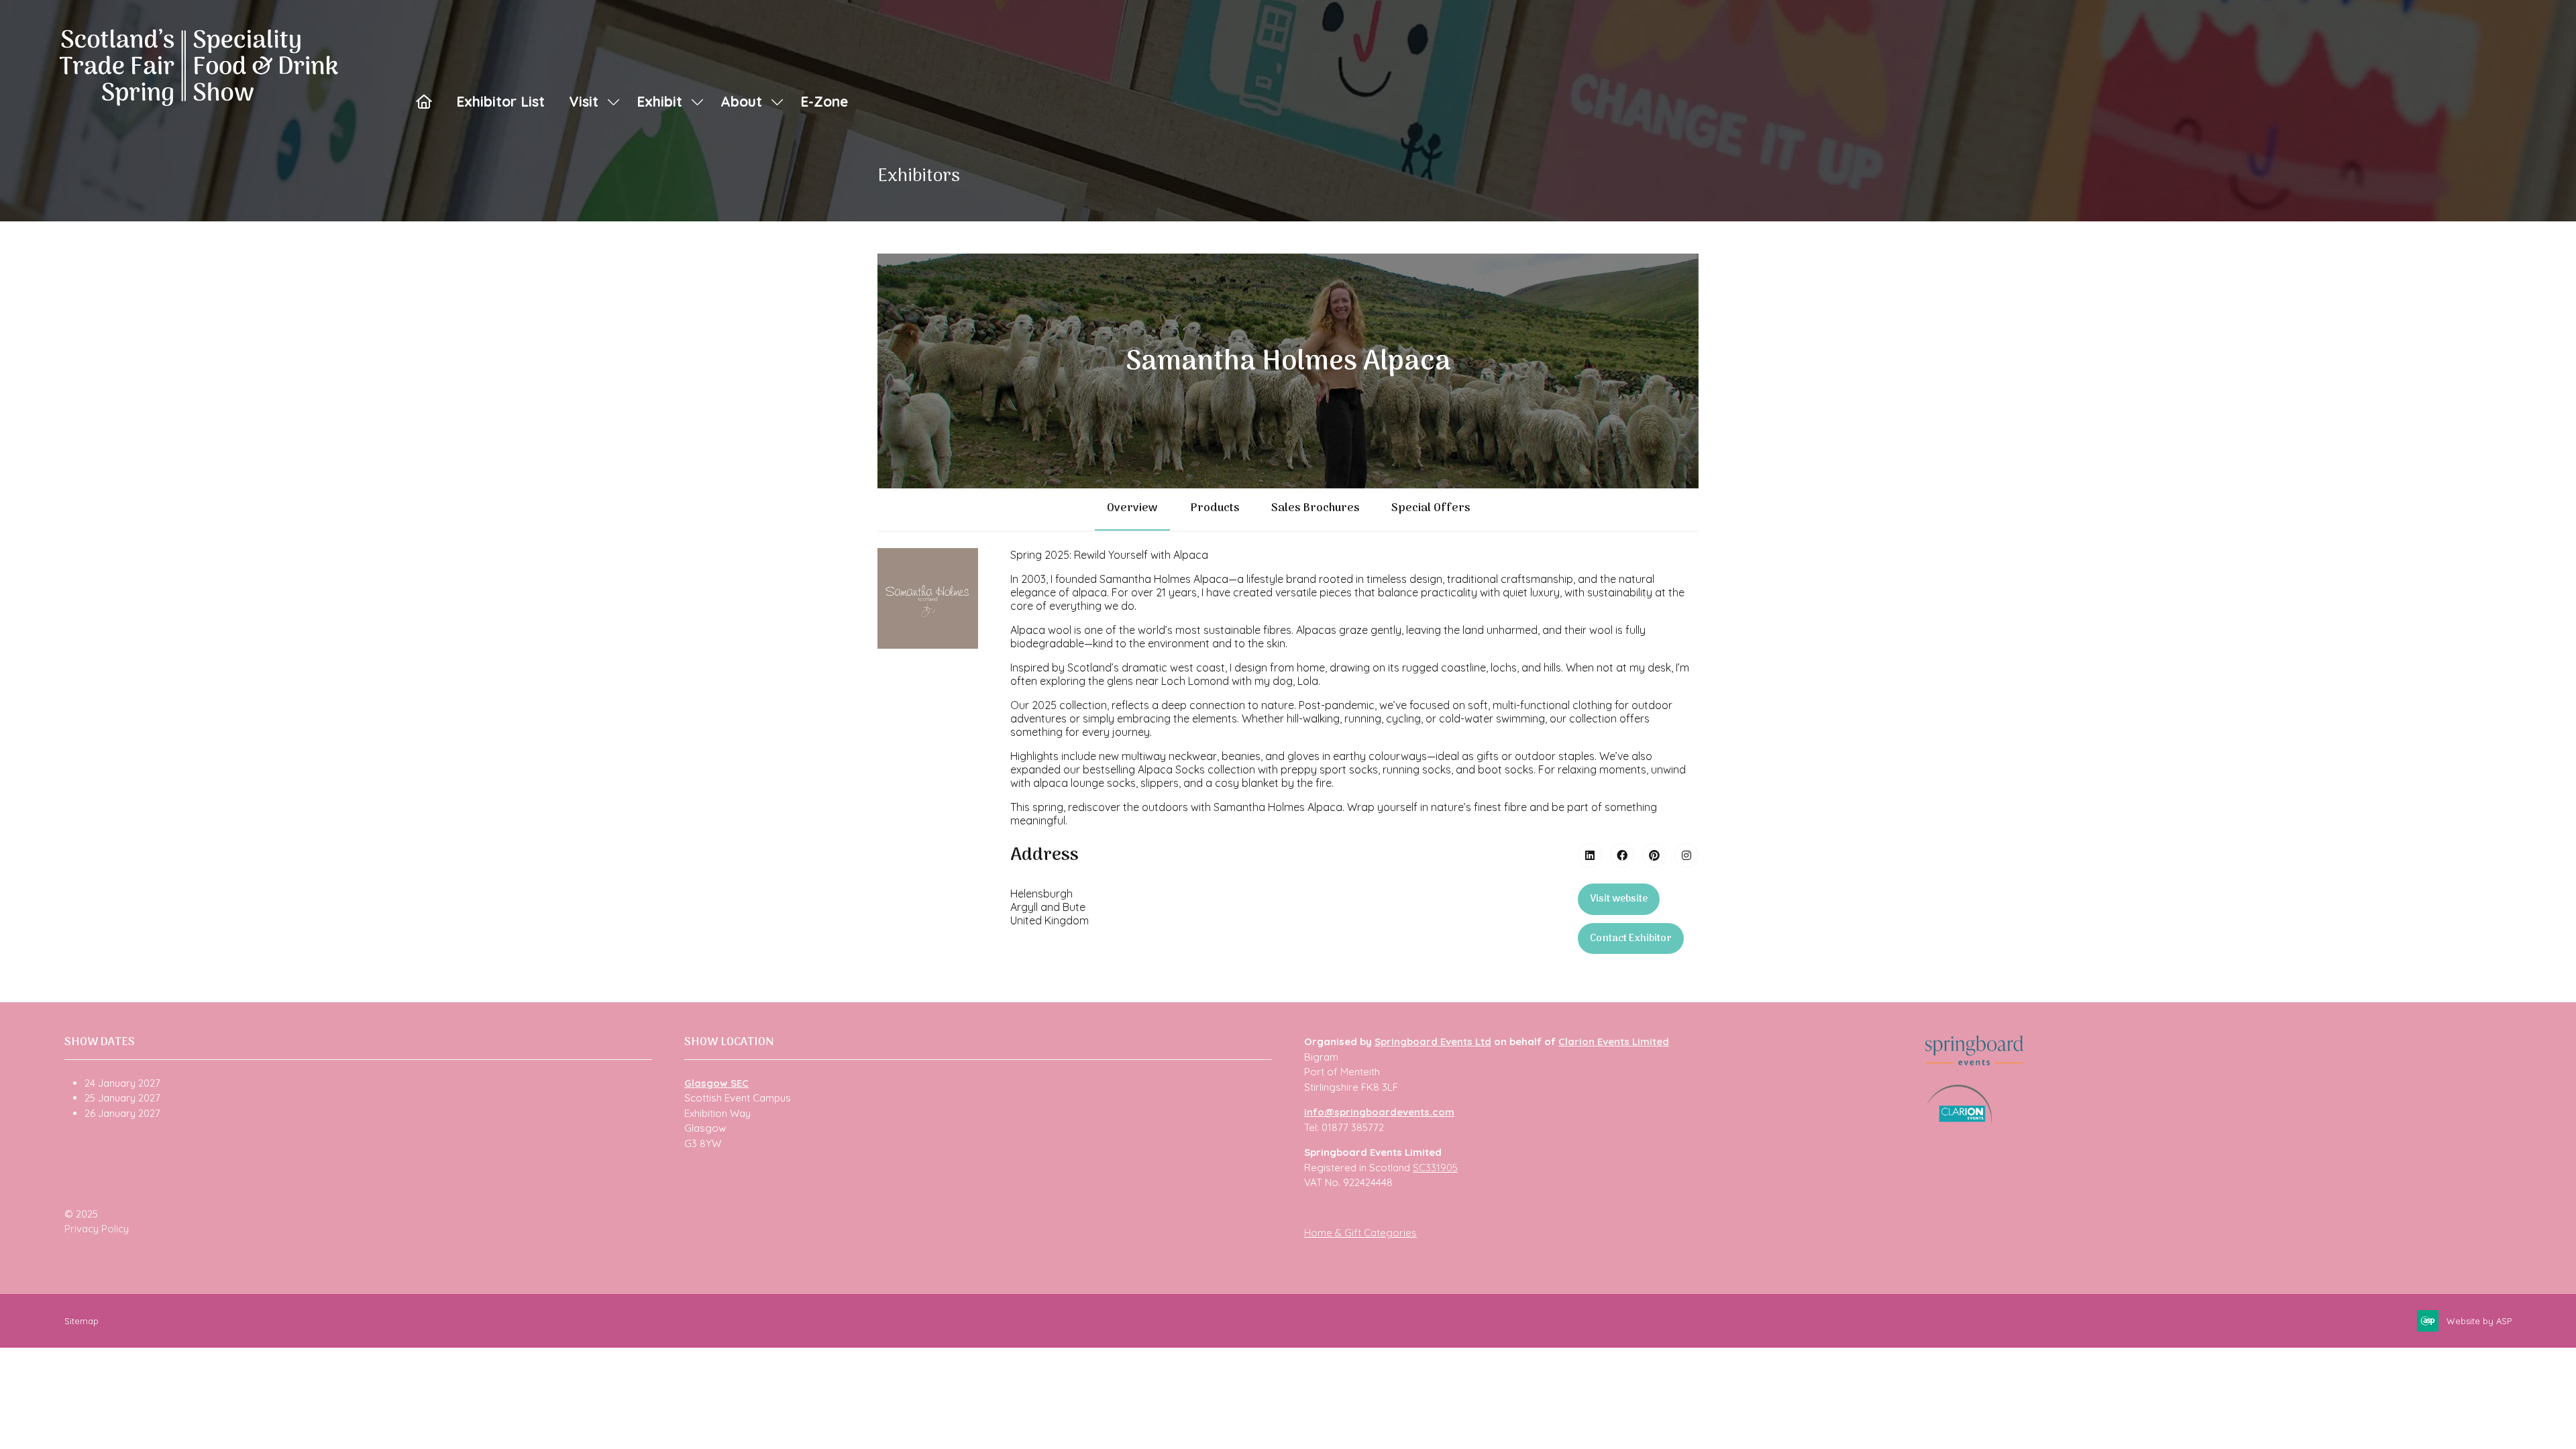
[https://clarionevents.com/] (1959, 1121)
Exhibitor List (500, 101)
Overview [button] (1132, 508)
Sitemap (82, 1321)
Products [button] (1215, 508)
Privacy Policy (97, 1229)
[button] (1619, 899)
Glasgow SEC (716, 1083)
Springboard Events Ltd (1433, 1041)
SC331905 (1435, 1168)
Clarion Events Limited (1614, 1041)
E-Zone (824, 101)
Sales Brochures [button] (1315, 508)
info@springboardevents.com (1379, 1112)
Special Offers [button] (1431, 508)
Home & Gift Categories (1360, 1233)
